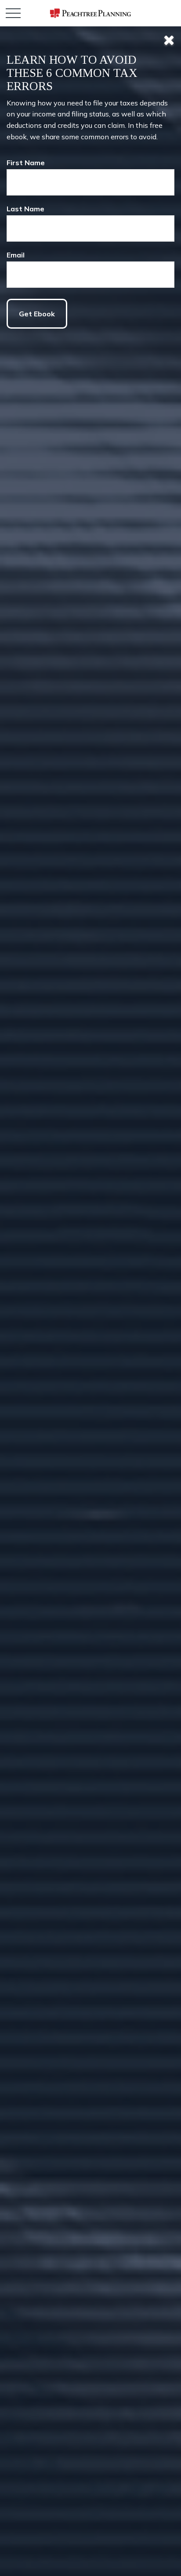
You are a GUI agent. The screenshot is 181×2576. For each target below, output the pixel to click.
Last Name (25, 209)
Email (16, 255)
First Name (26, 163)
